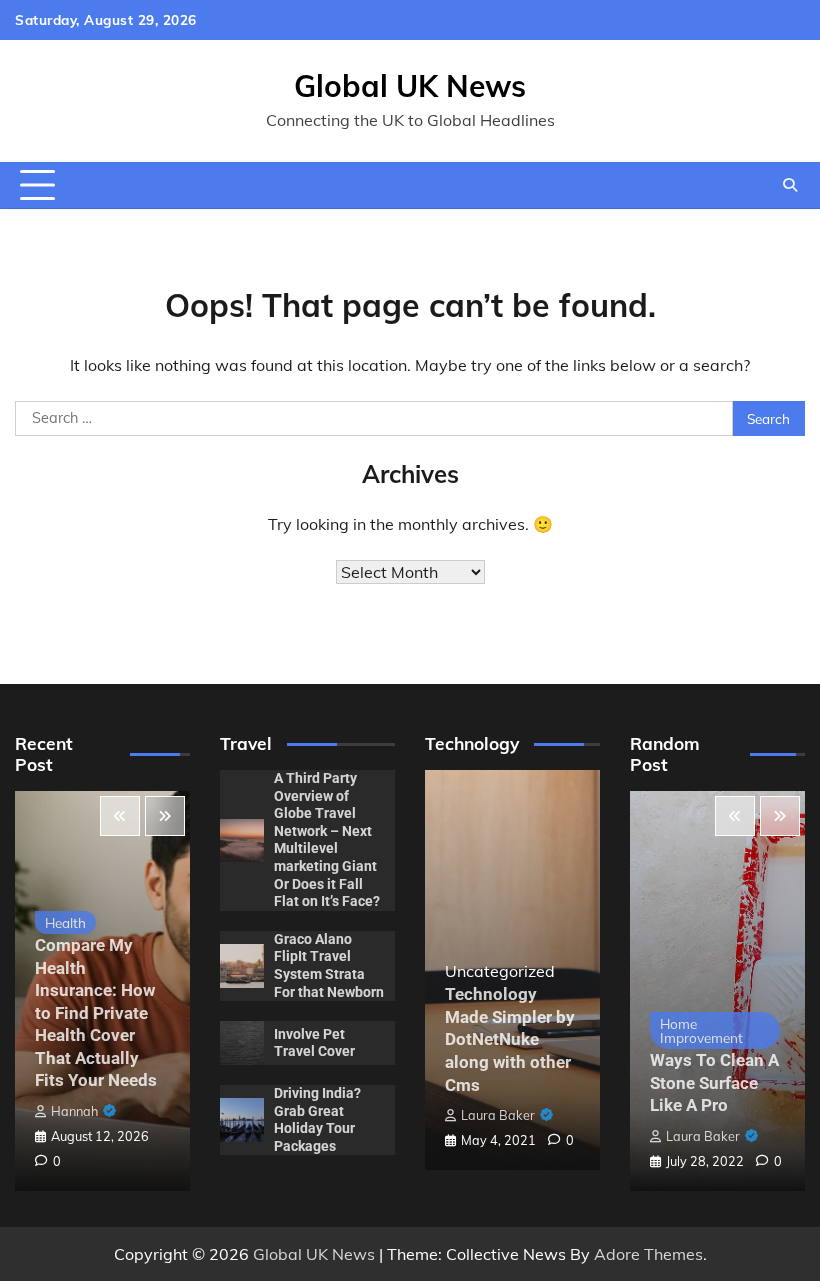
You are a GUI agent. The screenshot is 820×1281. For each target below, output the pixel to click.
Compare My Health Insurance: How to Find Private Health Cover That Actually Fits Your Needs (96, 1012)
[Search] (790, 185)
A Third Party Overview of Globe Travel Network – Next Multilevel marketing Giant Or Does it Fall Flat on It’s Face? (327, 839)
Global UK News (410, 86)
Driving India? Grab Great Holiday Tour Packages (317, 1119)
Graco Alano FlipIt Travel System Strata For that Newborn (329, 965)
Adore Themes (648, 1254)
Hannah (74, 1111)
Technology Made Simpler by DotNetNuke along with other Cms (510, 1039)
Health (65, 922)
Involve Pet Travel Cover (314, 1043)
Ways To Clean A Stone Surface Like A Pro (714, 1082)
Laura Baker (498, 1115)
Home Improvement (701, 1030)
